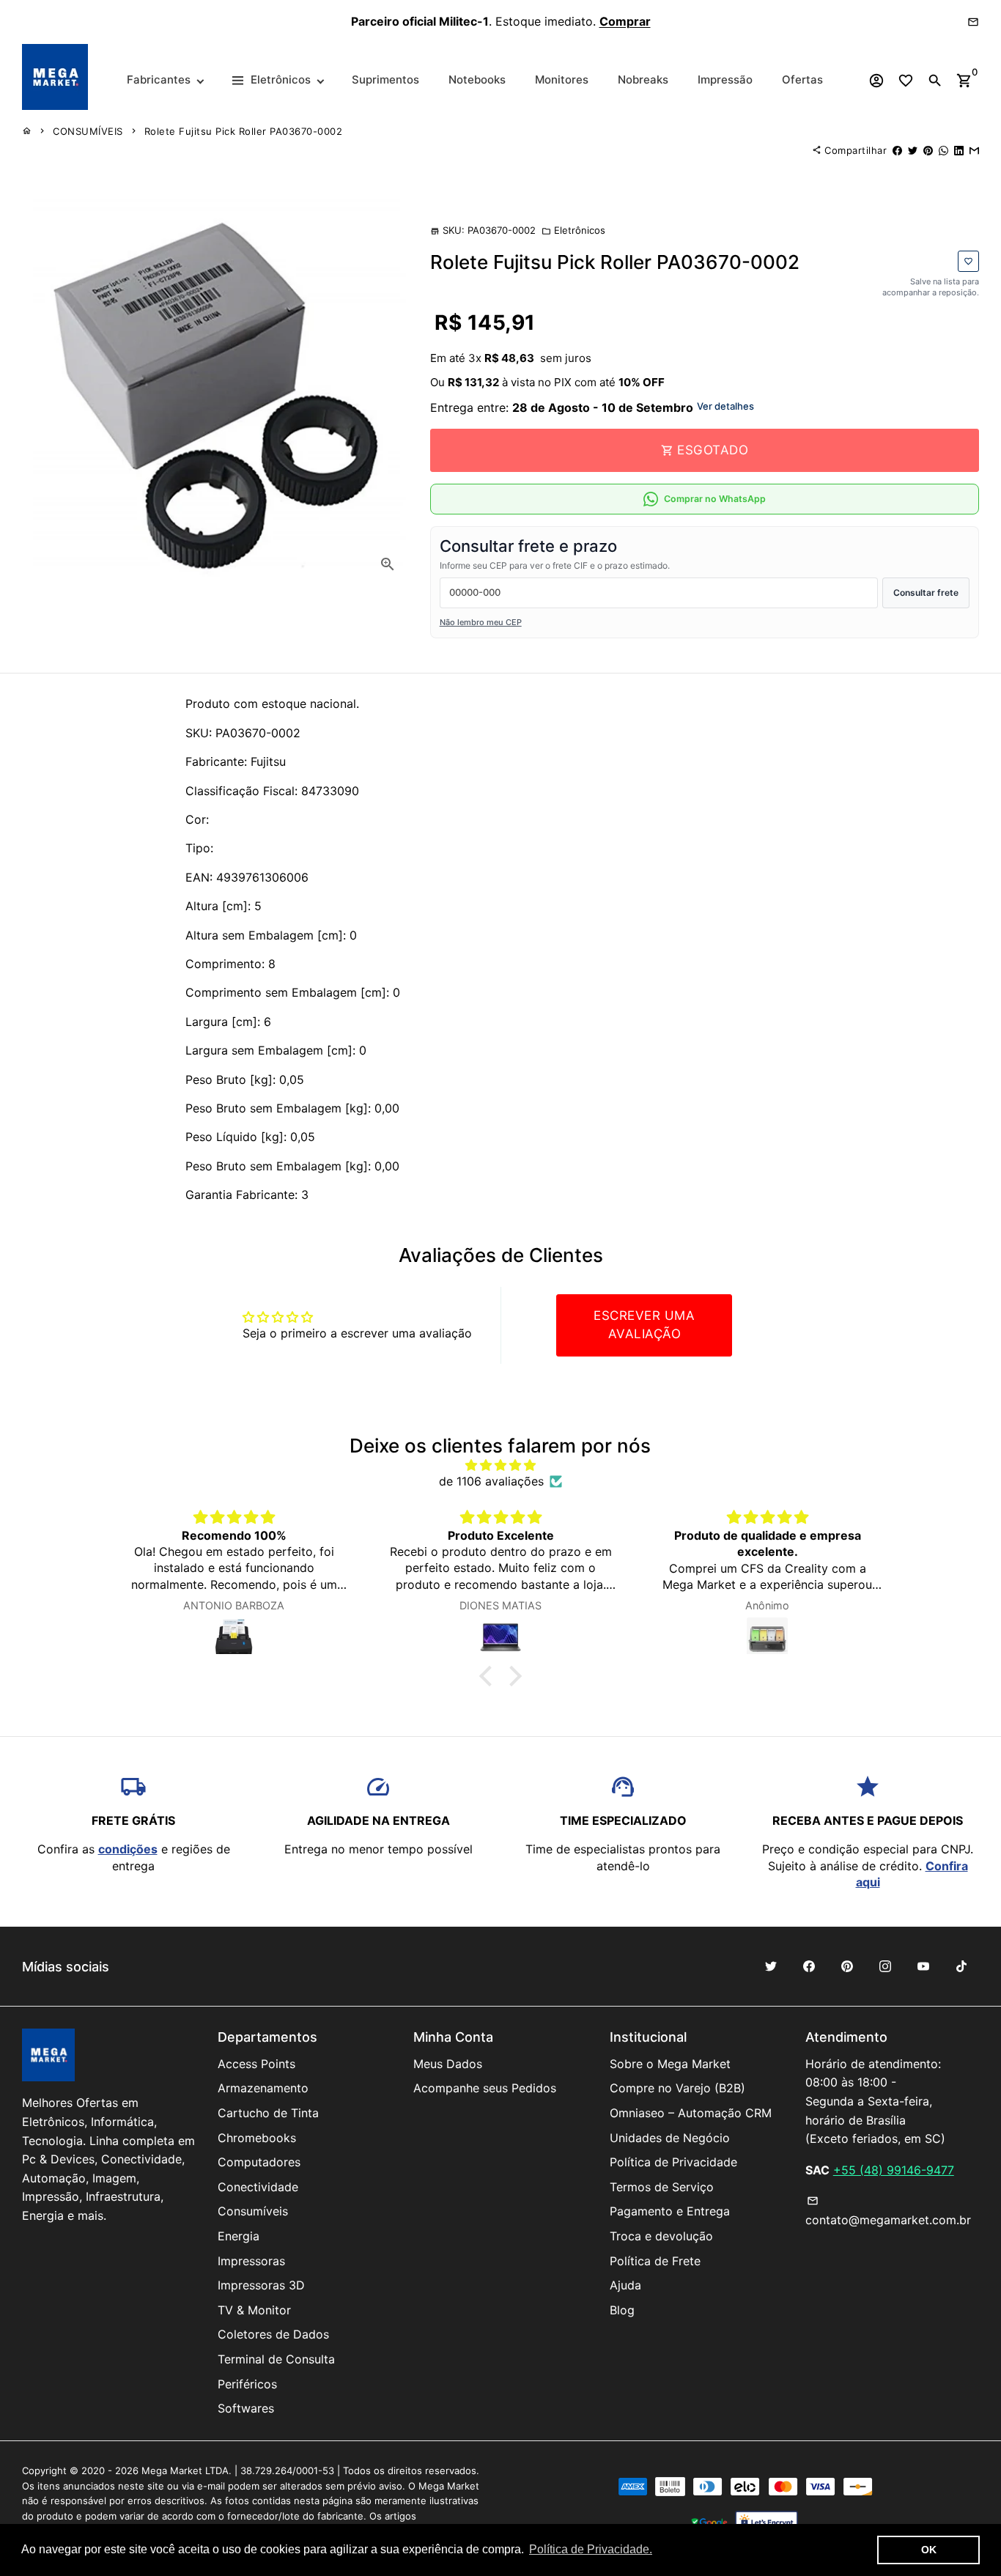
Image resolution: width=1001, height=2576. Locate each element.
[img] (501, 1465)
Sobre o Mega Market (670, 2064)
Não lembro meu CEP (481, 622)
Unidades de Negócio (670, 2138)
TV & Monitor (254, 2310)
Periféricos (247, 2384)
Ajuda (625, 2285)
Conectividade (258, 2187)
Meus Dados (448, 2064)
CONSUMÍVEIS (88, 131)
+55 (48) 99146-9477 (894, 2170)
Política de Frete (655, 2261)
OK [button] (929, 2550)
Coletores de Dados (273, 2334)
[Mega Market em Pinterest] (847, 1966)
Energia (239, 2236)
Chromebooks (257, 2138)
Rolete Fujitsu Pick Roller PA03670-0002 (244, 131)
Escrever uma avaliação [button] (644, 1325)
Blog (622, 2310)
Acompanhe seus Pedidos (485, 2088)
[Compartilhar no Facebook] (897, 150)
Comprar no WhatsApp (715, 499)
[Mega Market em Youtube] (923, 1966)
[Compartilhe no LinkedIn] (959, 150)
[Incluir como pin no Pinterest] (928, 150)
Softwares (246, 2408)
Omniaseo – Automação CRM (691, 2113)
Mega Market (172, 2470)
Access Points (256, 2064)
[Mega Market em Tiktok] (961, 1966)
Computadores (259, 2162)
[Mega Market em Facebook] (809, 1966)
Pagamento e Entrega (670, 2211)
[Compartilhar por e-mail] (974, 150)
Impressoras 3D (261, 2285)
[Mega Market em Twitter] (771, 1966)
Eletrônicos (573, 230)
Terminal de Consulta (276, 2359)
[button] (490, 1676)
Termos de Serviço (662, 2187)
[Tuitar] (913, 150)
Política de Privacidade (673, 2162)
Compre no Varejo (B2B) (677, 2088)
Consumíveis (253, 2211)
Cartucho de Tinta (268, 2113)
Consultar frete (926, 593)
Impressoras (251, 2261)
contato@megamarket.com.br (888, 2211)
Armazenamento (263, 2088)
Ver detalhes (725, 406)
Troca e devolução (661, 2236)
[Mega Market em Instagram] (885, 1966)
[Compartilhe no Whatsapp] (943, 150)
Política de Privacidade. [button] (591, 2549)
